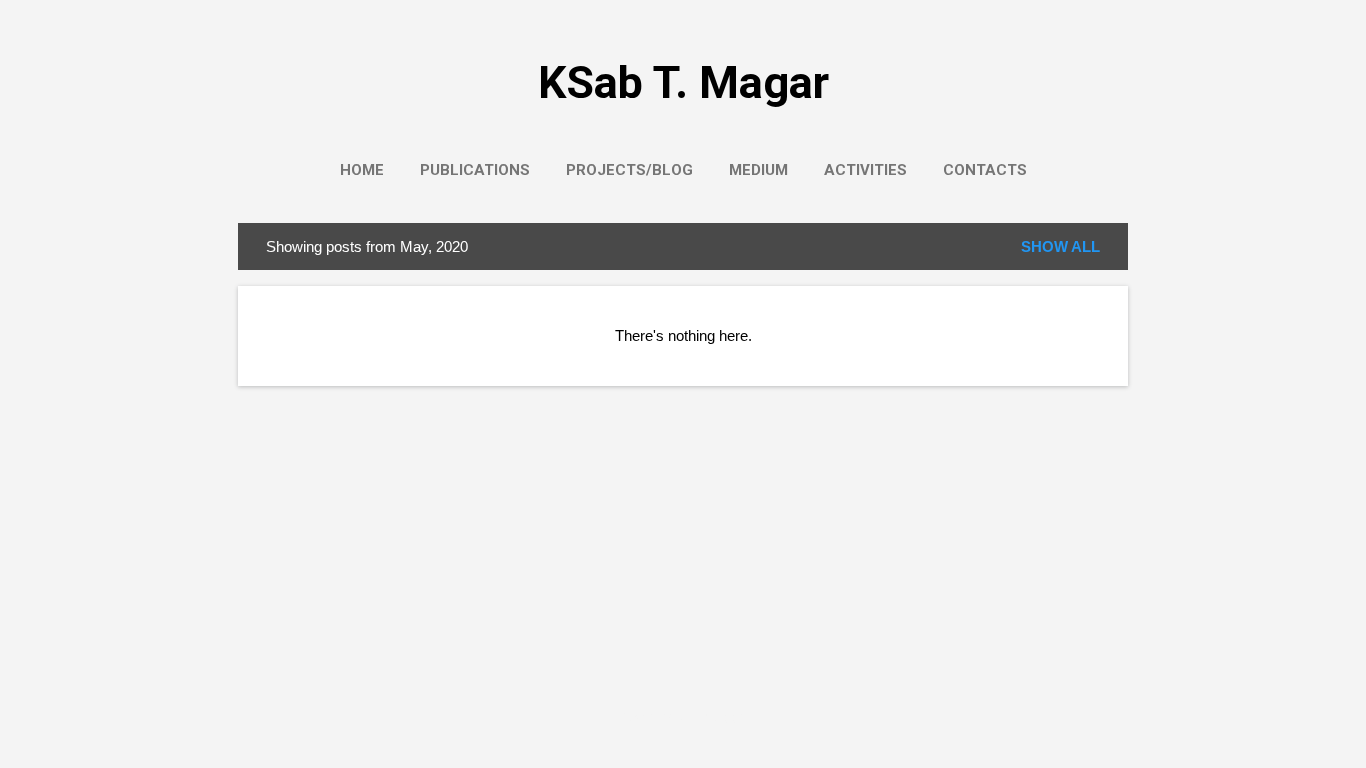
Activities (865, 170)
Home (362, 170)
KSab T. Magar (683, 82)
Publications (475, 170)
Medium (758, 170)
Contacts (985, 170)
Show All (1060, 246)
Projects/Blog (629, 170)
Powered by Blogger (683, 715)
